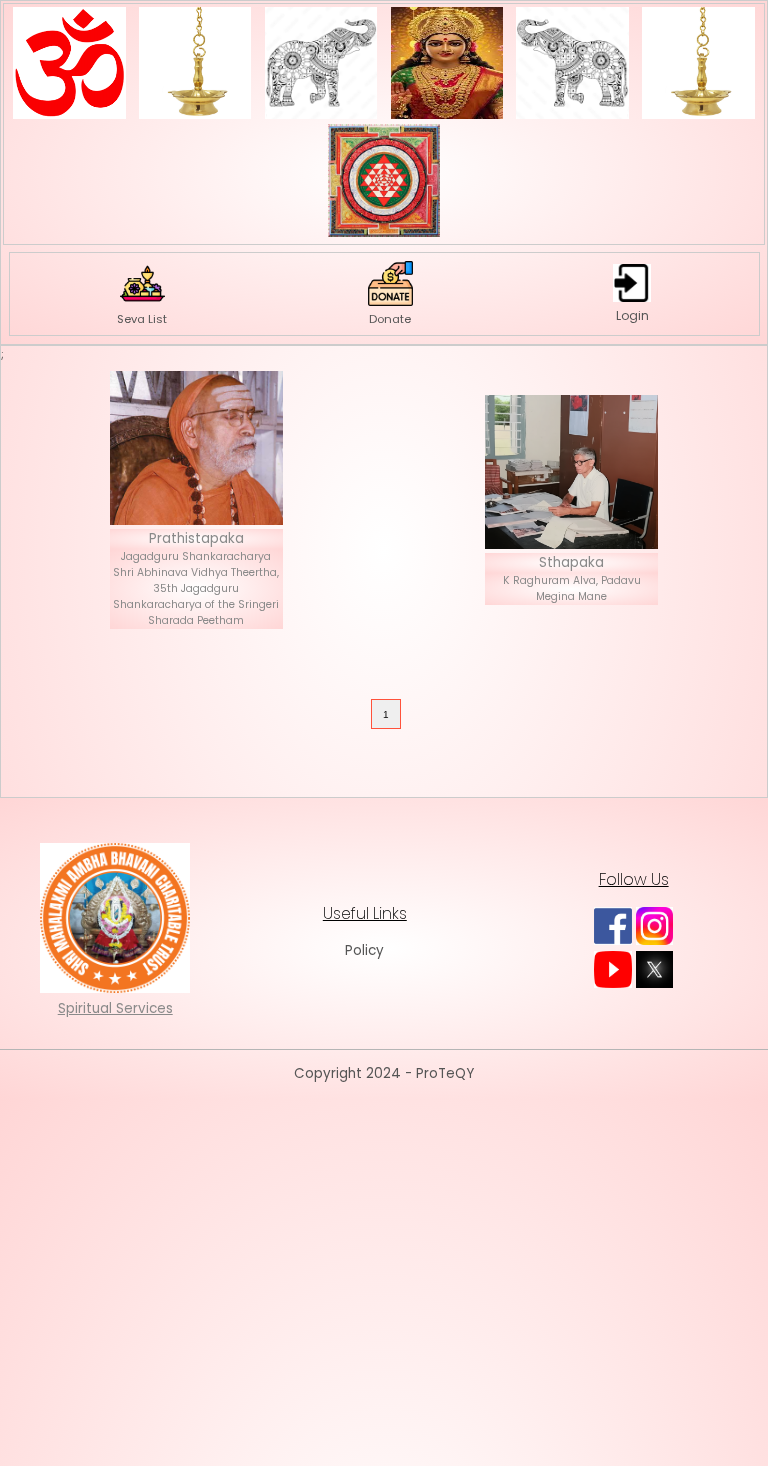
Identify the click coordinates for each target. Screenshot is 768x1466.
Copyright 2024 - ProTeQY (384, 1073)
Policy (364, 950)
